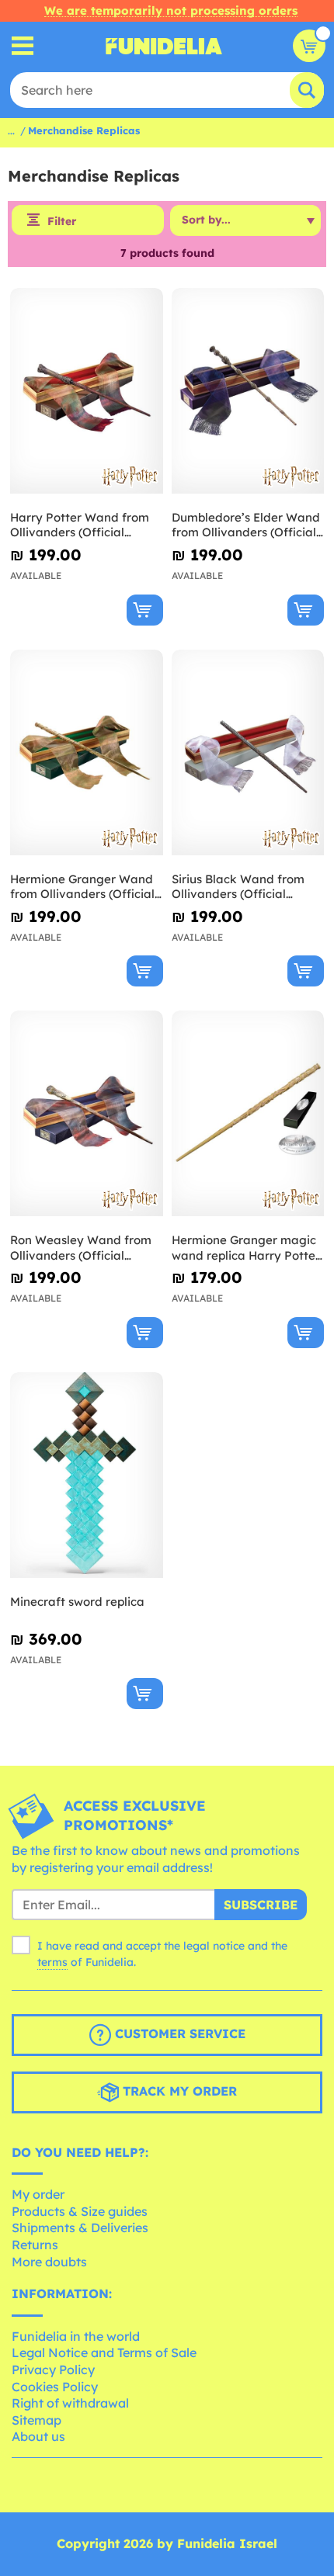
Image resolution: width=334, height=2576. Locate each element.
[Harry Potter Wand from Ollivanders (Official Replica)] (87, 391)
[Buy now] (145, 610)
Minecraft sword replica (77, 1602)
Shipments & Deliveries (80, 2228)
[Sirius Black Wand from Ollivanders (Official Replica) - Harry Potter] (248, 753)
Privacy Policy (53, 2370)
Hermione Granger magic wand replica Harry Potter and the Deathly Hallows (246, 1248)
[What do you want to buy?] (23, 46)
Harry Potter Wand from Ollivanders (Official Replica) (80, 525)
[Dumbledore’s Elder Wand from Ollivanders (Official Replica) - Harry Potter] (248, 391)
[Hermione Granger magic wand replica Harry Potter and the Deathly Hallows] (248, 1114)
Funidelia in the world (76, 2336)
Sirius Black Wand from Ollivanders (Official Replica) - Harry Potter (238, 887)
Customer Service (178, 2033)
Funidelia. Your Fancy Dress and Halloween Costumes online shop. (164, 46)
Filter (62, 221)
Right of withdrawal (70, 2403)
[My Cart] (309, 46)
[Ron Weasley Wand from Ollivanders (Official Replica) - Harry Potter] (87, 1114)
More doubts (49, 2262)
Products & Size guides (80, 2211)
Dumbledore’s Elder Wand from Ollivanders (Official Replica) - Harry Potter (246, 525)
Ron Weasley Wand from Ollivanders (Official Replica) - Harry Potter (81, 1248)
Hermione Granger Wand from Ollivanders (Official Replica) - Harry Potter (82, 887)
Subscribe (261, 1905)
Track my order (178, 2091)
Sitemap (37, 2420)
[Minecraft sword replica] (87, 1475)
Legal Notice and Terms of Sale (104, 2352)
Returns (35, 2245)
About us (38, 2436)
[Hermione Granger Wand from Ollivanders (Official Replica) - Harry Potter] (87, 753)
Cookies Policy (55, 2387)
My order (38, 2194)
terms (52, 1962)
